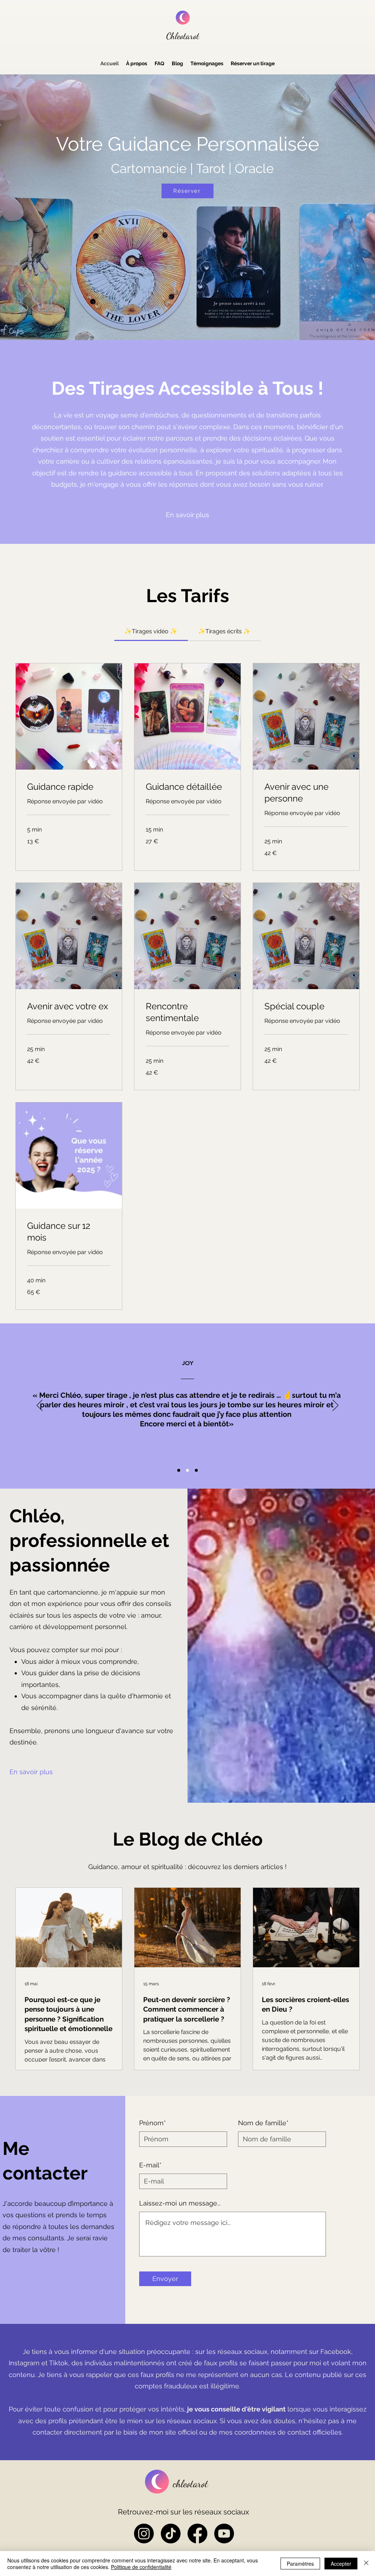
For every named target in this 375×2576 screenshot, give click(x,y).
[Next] (335, 1406)
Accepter (341, 2564)
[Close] (366, 2564)
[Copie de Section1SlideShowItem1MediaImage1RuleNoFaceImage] (187, 1470)
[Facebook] (197, 2533)
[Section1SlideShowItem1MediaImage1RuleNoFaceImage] (179, 1470)
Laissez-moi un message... (180, 2203)
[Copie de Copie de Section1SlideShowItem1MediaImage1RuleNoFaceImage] (196, 1470)
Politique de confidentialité (141, 2567)
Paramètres (300, 2564)
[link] (151, 631)
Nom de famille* (263, 2123)
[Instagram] (144, 2533)
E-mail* (150, 2165)
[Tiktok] (171, 2533)
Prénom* (153, 2123)
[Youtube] (224, 2533)
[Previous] (40, 1406)
